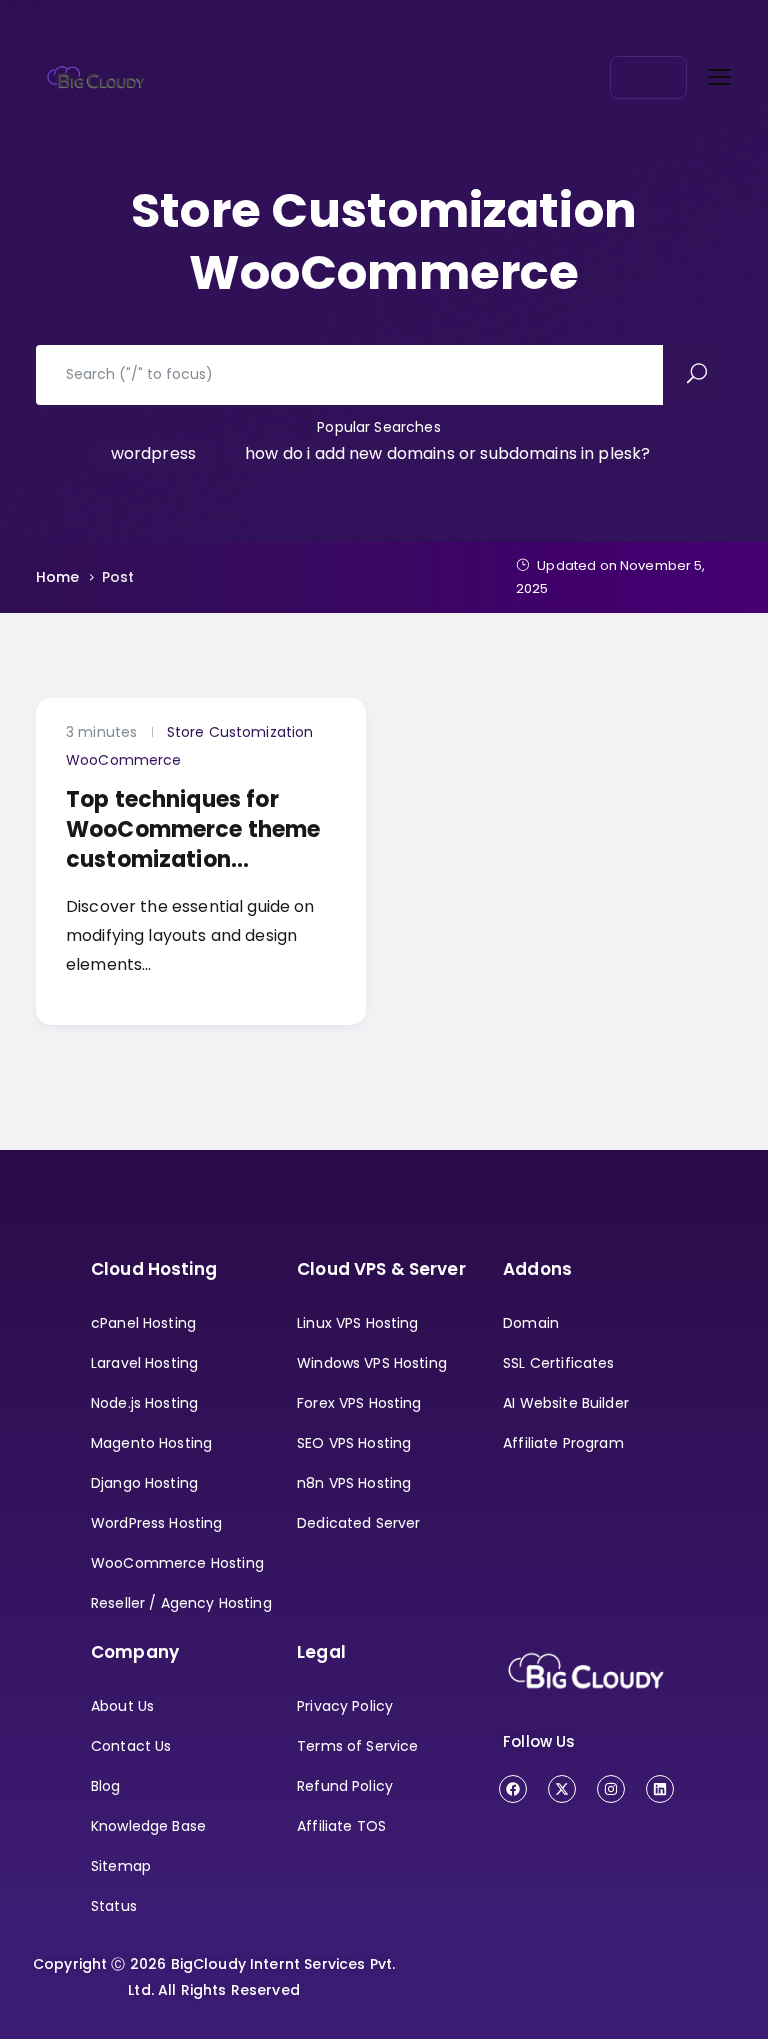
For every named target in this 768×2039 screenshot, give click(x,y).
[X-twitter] (562, 1789)
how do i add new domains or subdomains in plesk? (447, 453)
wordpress (153, 453)
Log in (648, 76)
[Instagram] (611, 1789)
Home (58, 577)
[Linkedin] (660, 1789)
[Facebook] (513, 1789)
